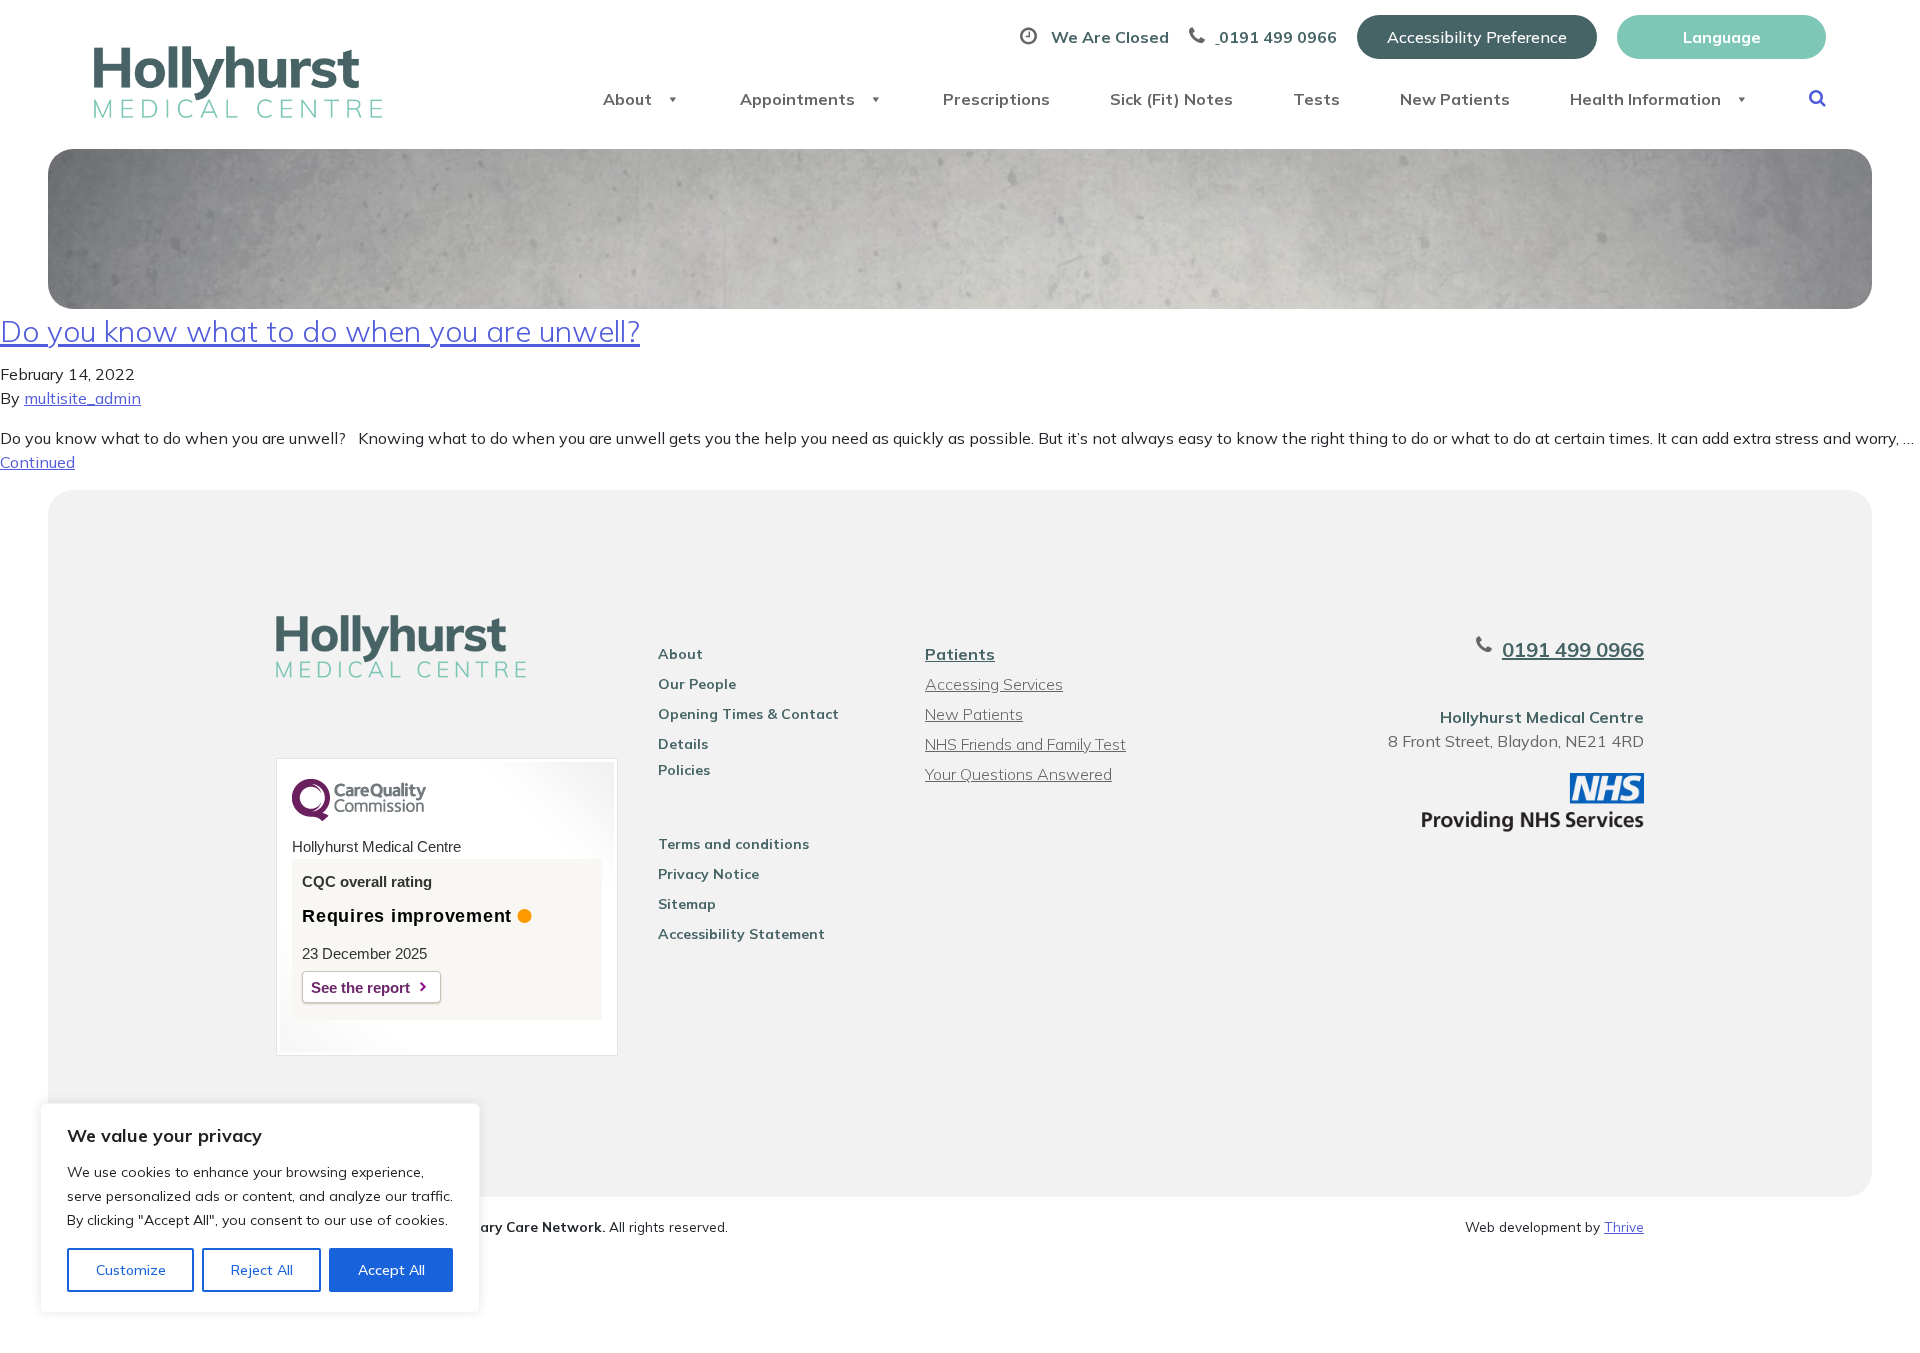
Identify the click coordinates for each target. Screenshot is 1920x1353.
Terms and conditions (733, 844)
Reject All (262, 1270)
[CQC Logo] (359, 816)
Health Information (1645, 99)
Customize (131, 1270)
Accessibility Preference (1477, 37)
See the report (360, 987)
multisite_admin (82, 398)
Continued (37, 462)
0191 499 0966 (1573, 649)
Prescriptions (996, 99)
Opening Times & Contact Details (748, 717)
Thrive (1624, 1226)
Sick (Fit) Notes (1171, 99)
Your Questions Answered (1018, 774)
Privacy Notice (708, 874)
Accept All (391, 1270)
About (627, 99)
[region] (260, 1208)
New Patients (1455, 99)
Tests (1316, 99)
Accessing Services (994, 684)
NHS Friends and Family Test (1025, 744)
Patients (960, 654)
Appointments (797, 99)
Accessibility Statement (741, 934)
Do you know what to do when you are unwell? (320, 331)
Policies (684, 770)
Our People (697, 684)
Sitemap (687, 904)
